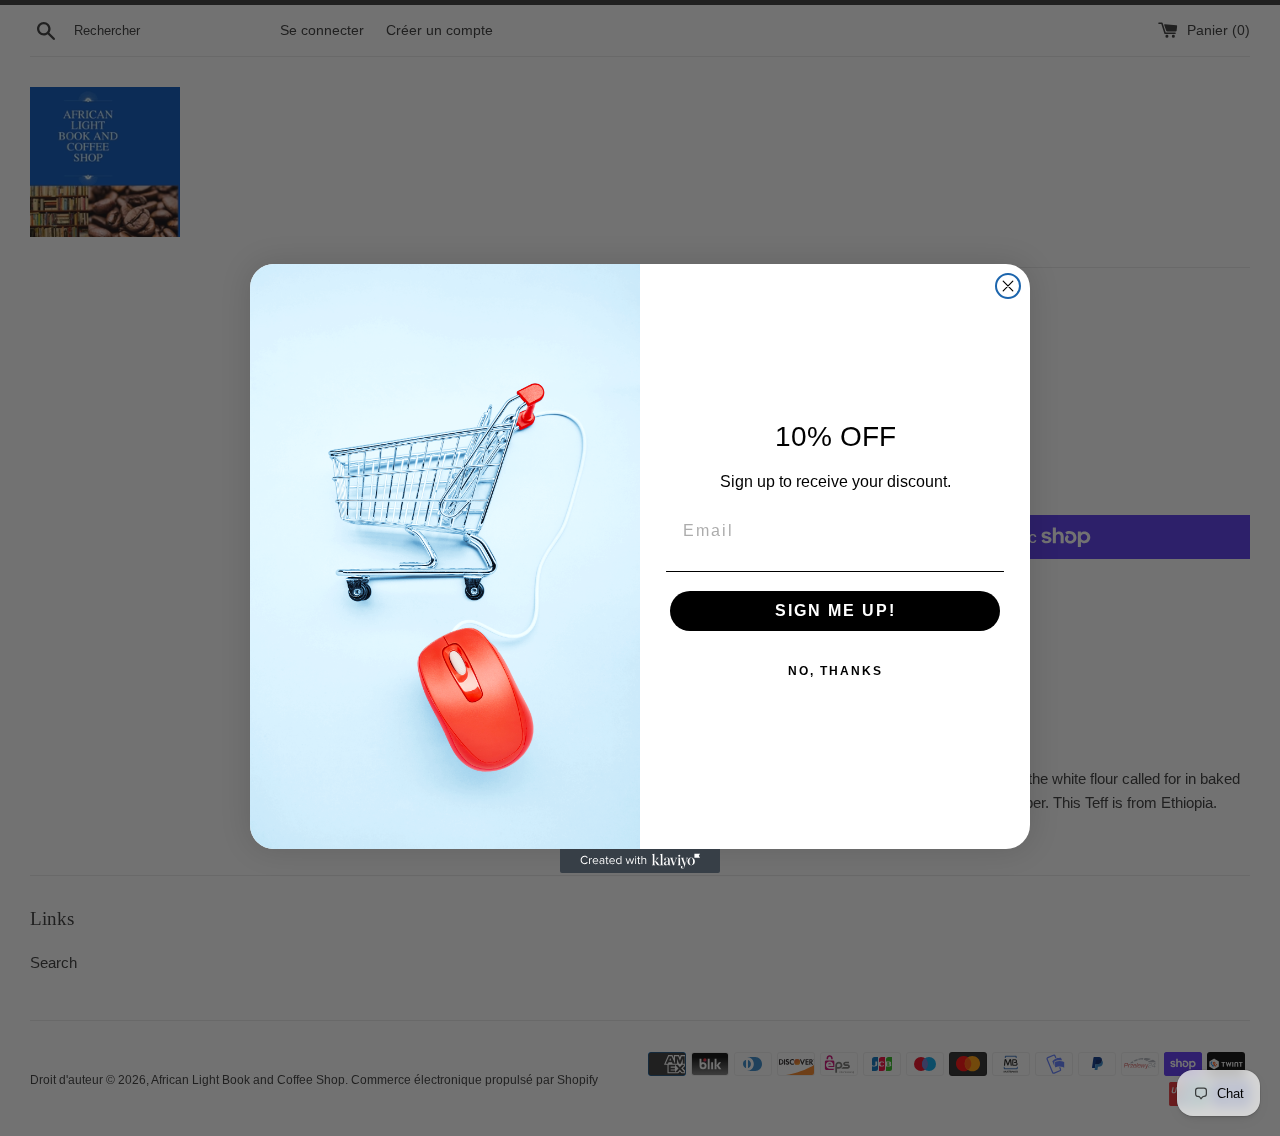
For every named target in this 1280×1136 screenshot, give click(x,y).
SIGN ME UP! (835, 610)
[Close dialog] (1008, 286)
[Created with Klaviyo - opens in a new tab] (640, 861)
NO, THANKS (835, 671)
